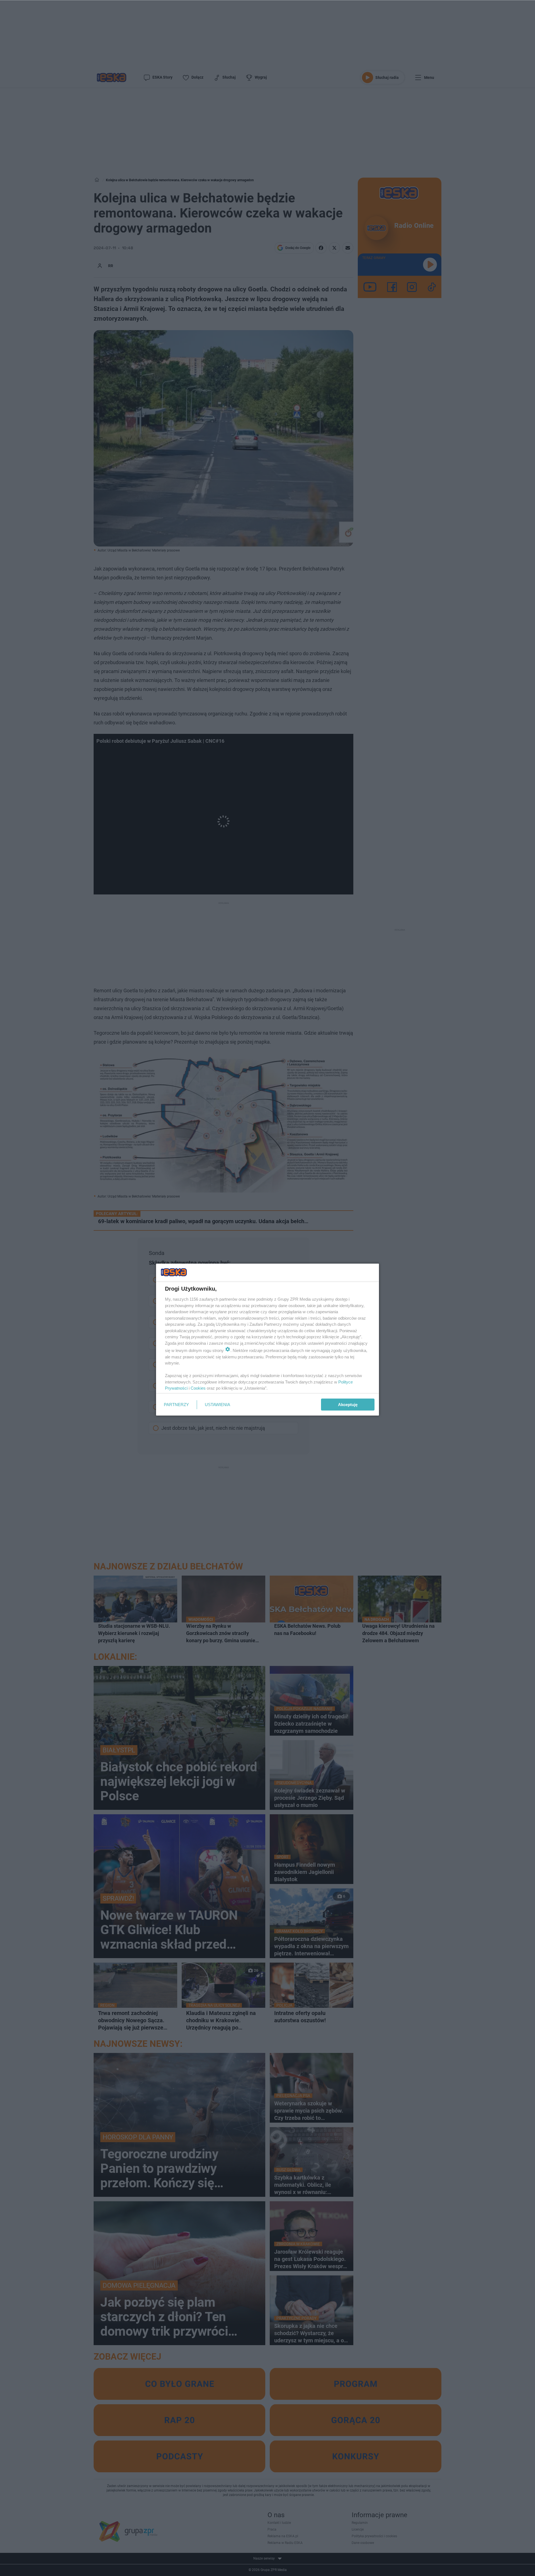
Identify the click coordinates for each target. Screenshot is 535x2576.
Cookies (198, 1388)
